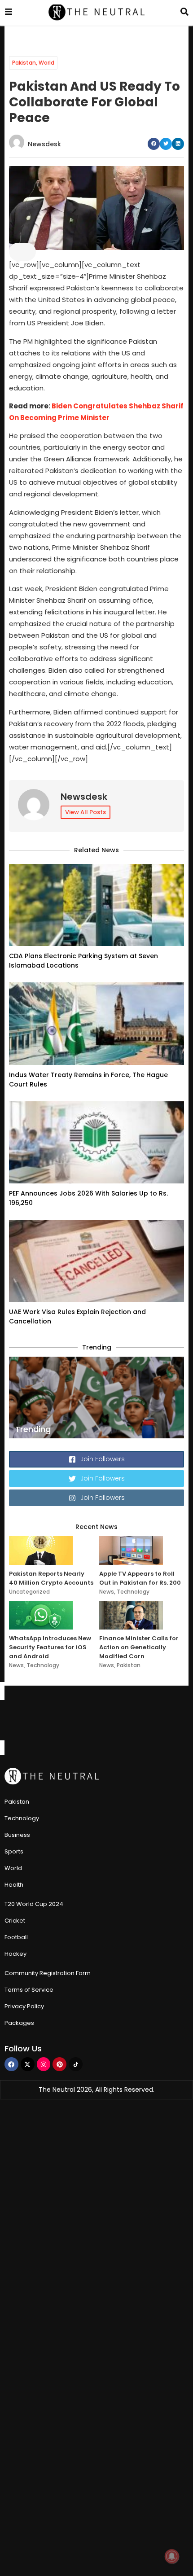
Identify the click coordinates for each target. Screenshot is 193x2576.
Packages (19, 2023)
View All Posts (86, 812)
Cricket (15, 1921)
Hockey (15, 1954)
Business (17, 1835)
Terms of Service (29, 1990)
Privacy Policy (24, 2006)
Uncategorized (29, 1592)
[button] (154, 144)
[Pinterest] (59, 2064)
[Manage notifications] (172, 2556)
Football (16, 1937)
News (107, 1592)
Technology (133, 1592)
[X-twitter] (28, 2064)
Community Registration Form (48, 1973)
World (46, 63)
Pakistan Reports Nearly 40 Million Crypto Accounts (51, 1578)
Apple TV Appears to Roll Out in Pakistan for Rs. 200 (140, 1578)
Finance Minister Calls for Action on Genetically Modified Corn (139, 1647)
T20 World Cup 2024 (34, 1904)
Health (14, 1885)
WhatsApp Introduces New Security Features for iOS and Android (50, 1647)
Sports (14, 1851)
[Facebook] (11, 2064)
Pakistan (24, 63)
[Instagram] (44, 2064)
